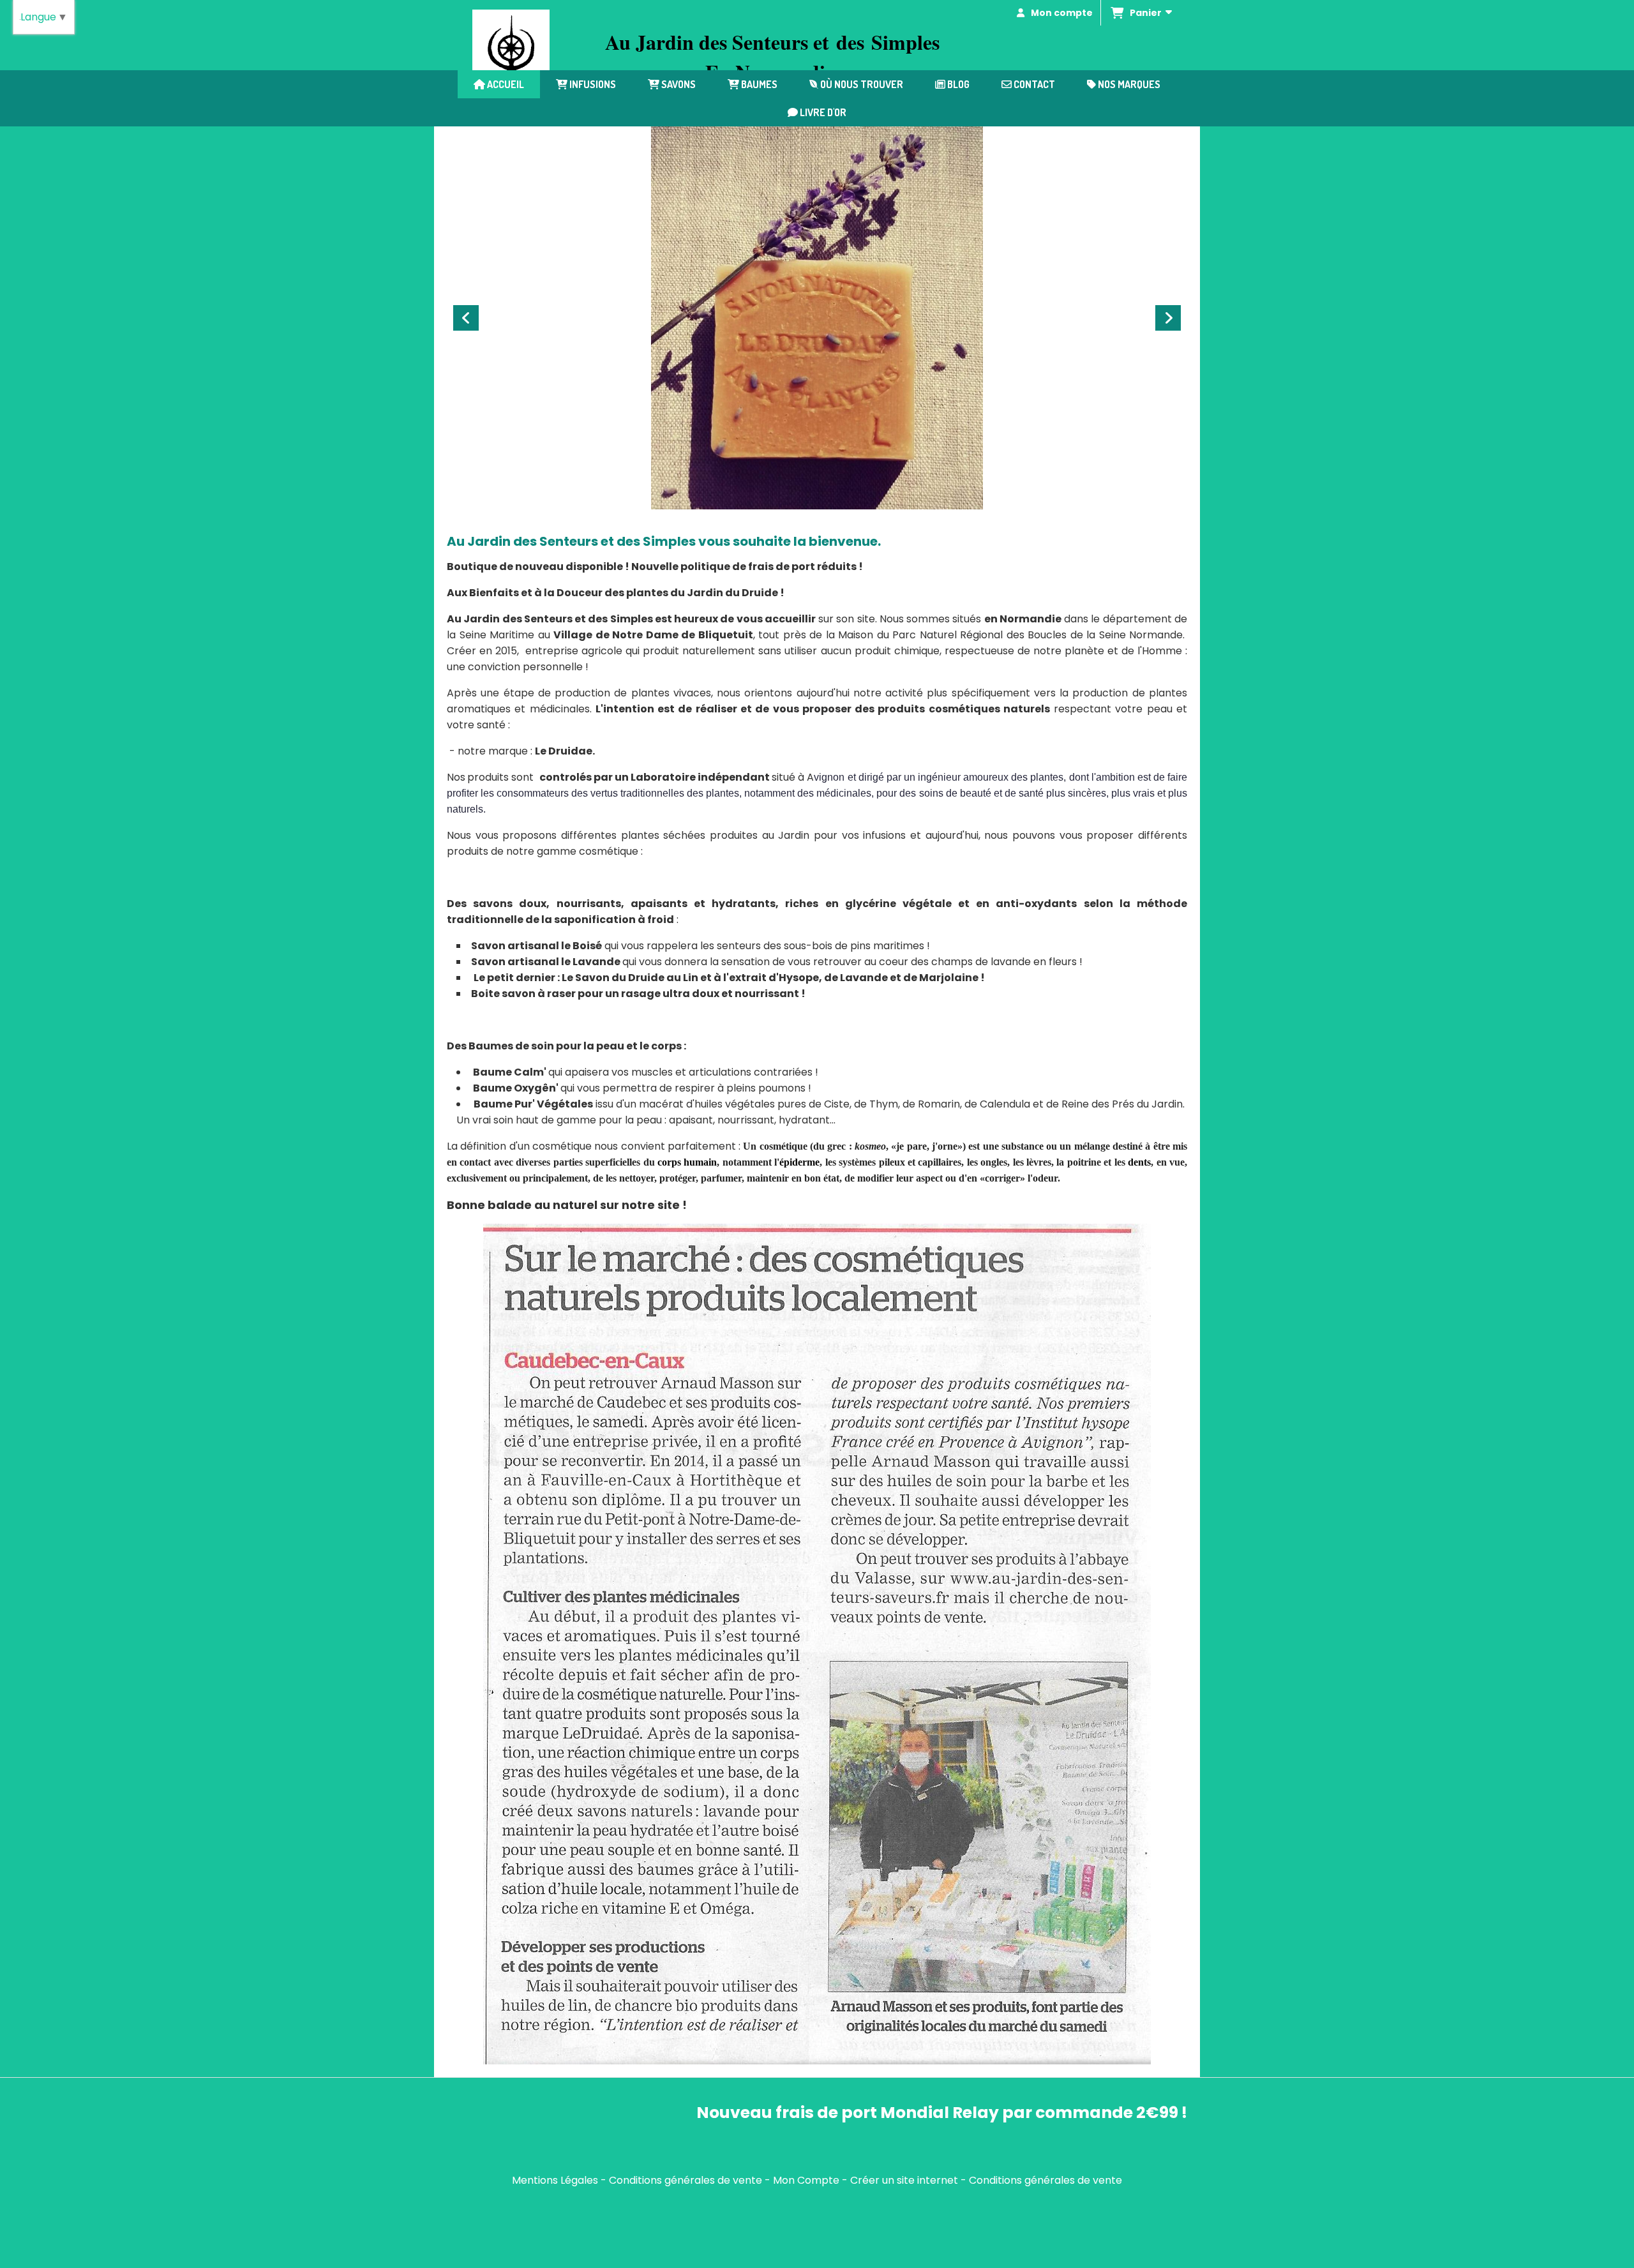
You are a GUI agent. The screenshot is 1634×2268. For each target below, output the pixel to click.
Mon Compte (806, 2180)
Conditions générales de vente (686, 2180)
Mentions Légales (555, 2180)
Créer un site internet (904, 2180)
